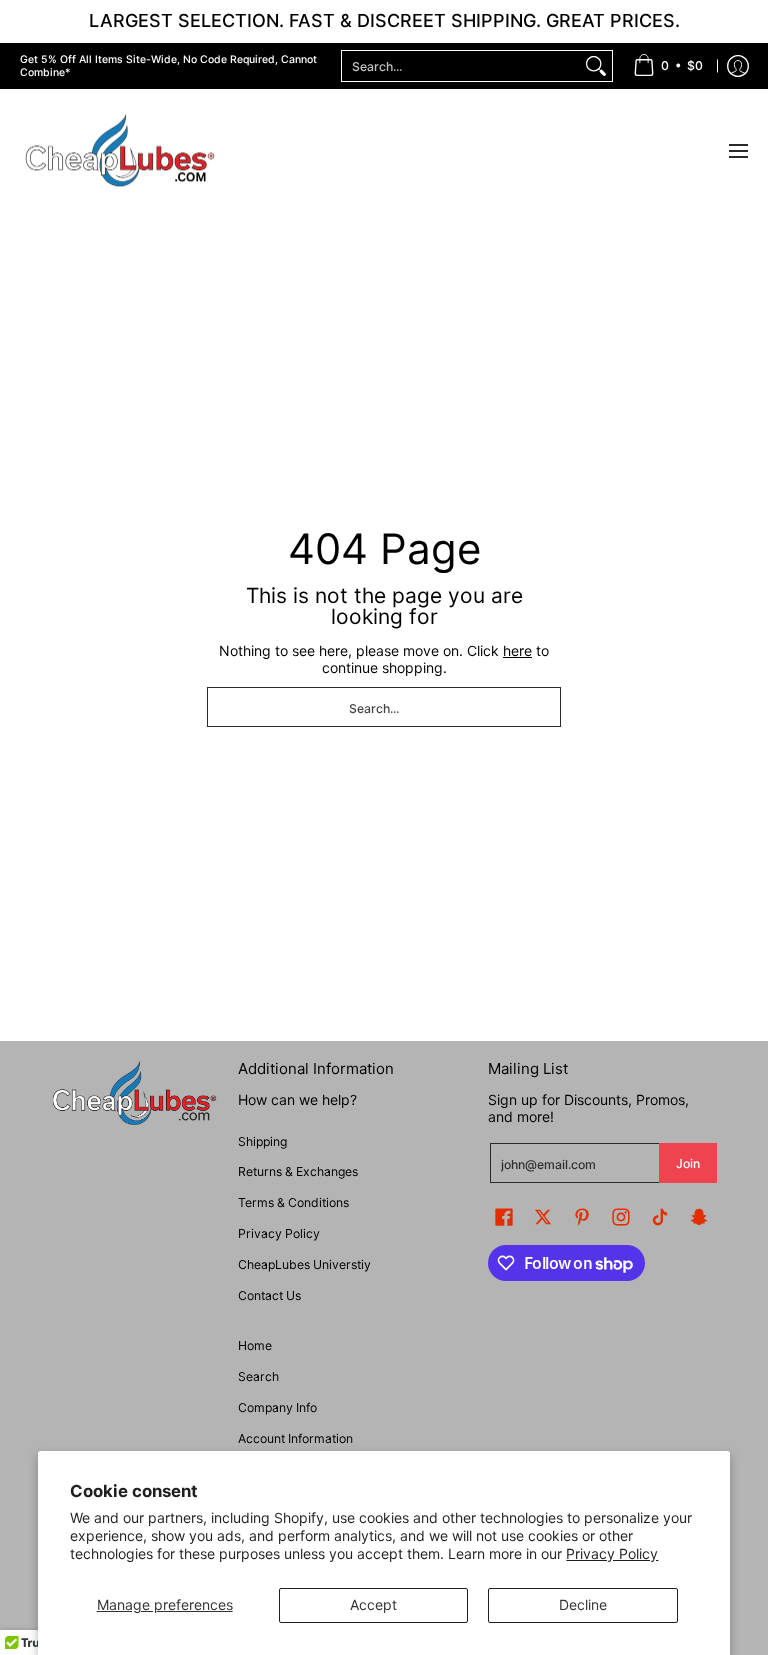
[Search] (596, 66)
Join (688, 1163)
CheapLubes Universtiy (304, 1264)
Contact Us (269, 1295)
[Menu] (737, 151)
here (517, 650)
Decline (583, 1604)
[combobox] (461, 66)
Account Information (295, 1438)
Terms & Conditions (293, 1202)
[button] (504, 1216)
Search (258, 1376)
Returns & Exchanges (298, 1171)
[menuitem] (668, 66)
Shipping (262, 1141)
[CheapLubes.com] (120, 151)
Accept (373, 1604)
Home (255, 1345)
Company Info (277, 1407)
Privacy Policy (612, 1553)
